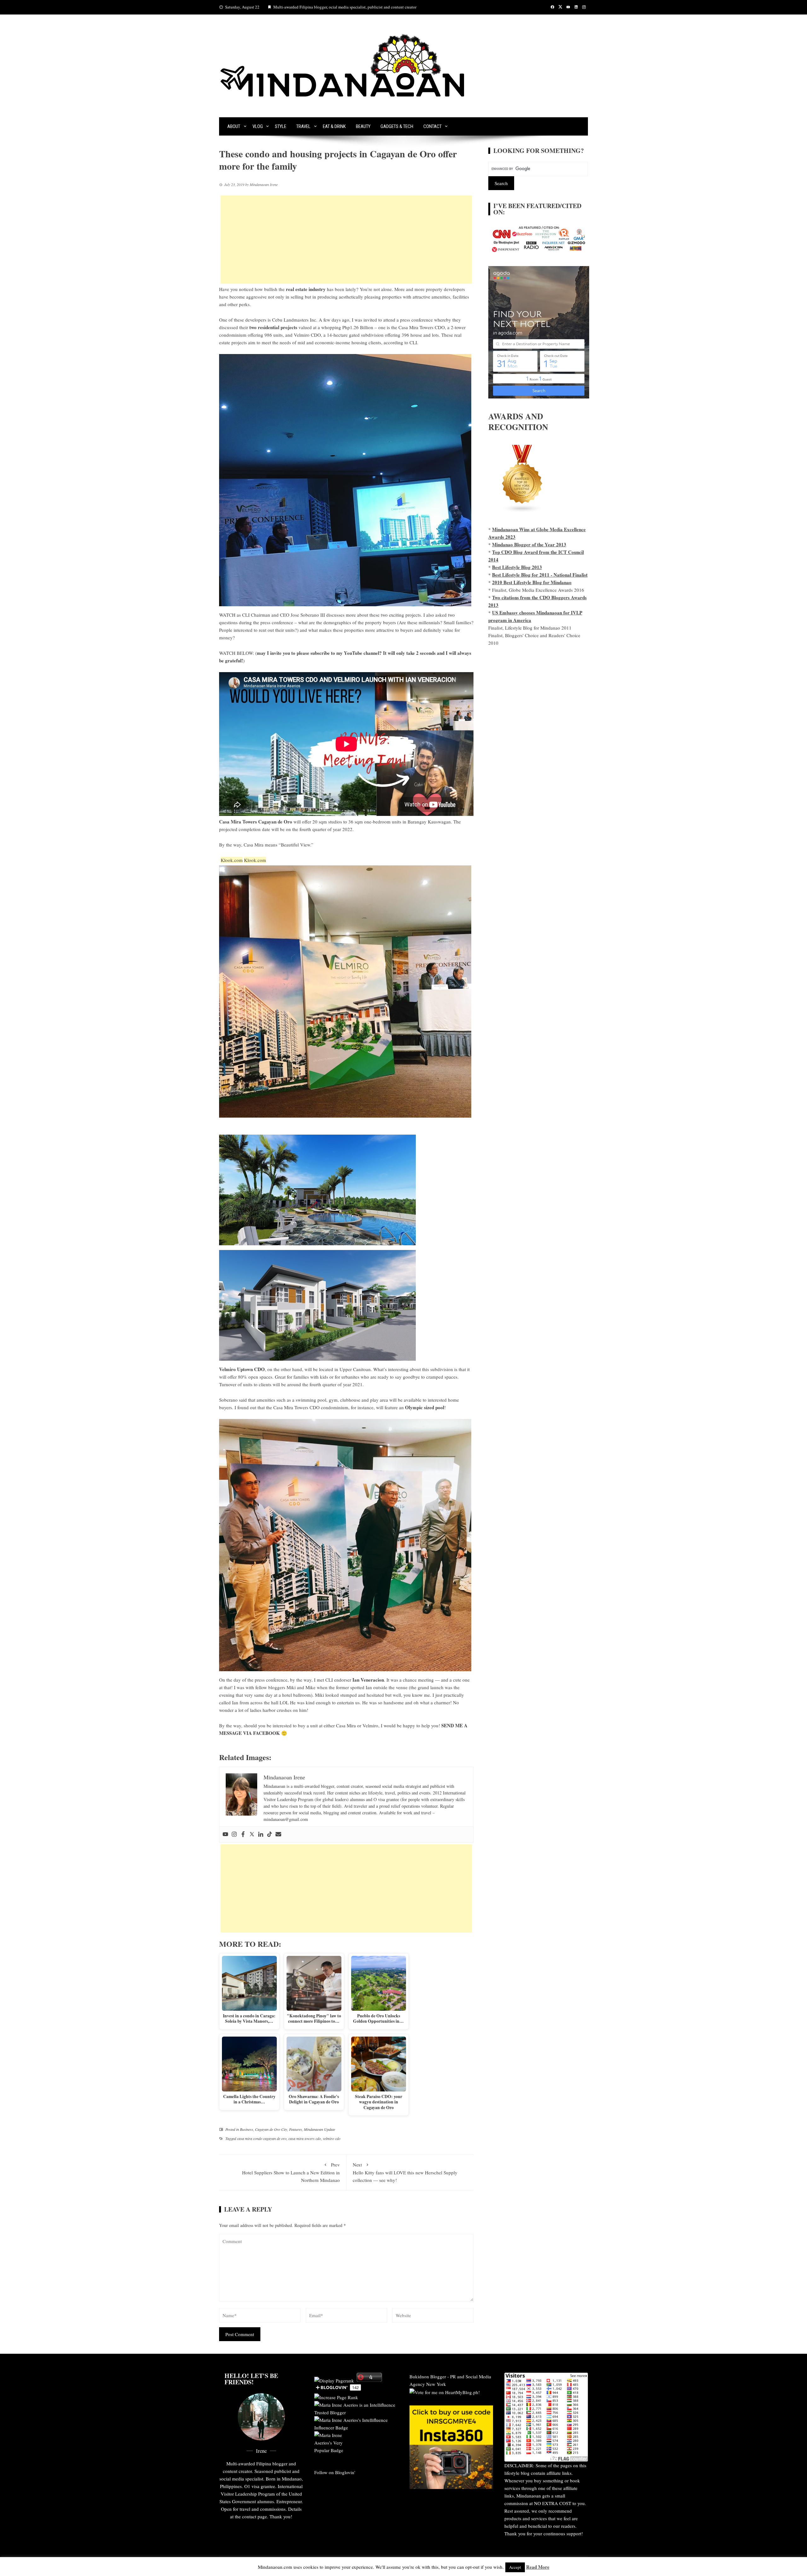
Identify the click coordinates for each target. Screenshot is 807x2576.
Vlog (258, 126)
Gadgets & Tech (397, 126)
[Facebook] (243, 1835)
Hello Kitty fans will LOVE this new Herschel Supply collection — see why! (405, 2172)
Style (281, 126)
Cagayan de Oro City (271, 2129)
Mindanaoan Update (319, 2129)
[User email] (278, 1835)
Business (247, 2129)
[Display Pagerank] (334, 2380)
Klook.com (232, 860)
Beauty (363, 126)
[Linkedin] (261, 1835)
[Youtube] (225, 1835)
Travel (303, 126)
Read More (538, 2567)
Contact (433, 126)
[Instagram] (234, 1835)
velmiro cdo (332, 2138)
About (234, 126)
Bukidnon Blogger (428, 2376)
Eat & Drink (334, 126)
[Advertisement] (346, 240)
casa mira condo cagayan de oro (262, 2138)
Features (296, 2129)
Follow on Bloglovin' (335, 2472)
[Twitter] (252, 1835)
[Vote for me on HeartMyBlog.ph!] (445, 2392)
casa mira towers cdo (305, 2138)
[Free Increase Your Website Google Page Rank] (336, 2396)
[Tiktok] (270, 1835)
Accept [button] (515, 2567)
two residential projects (273, 327)
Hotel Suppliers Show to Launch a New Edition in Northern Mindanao (291, 2172)
